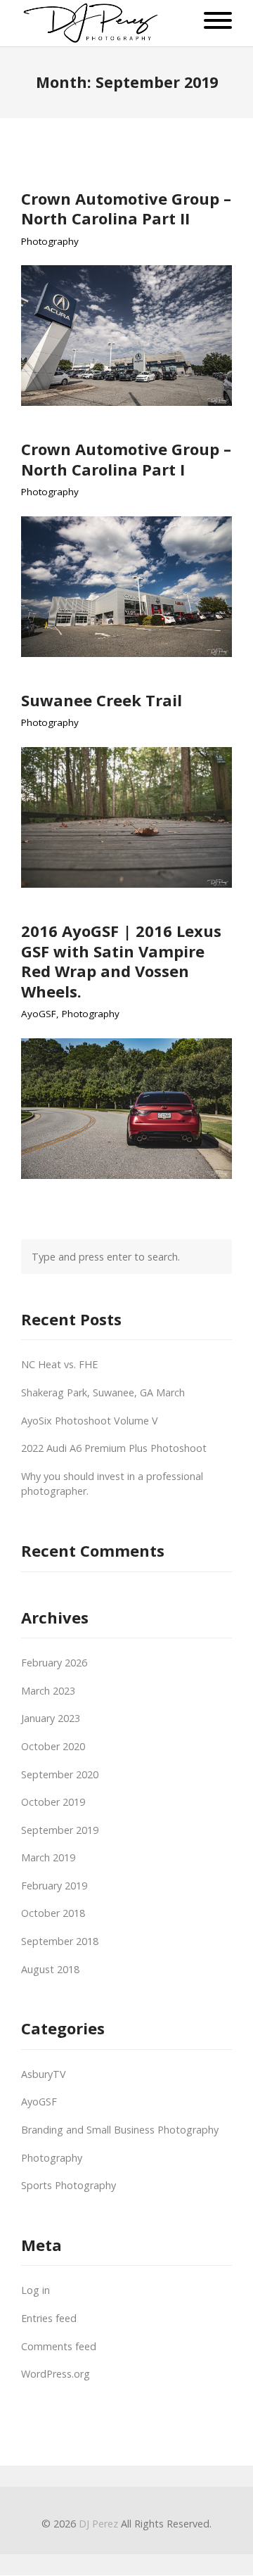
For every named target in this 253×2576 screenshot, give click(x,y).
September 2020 (60, 1774)
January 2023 (51, 1718)
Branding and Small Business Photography (120, 2130)
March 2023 (48, 1691)
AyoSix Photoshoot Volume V (90, 1421)
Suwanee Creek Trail (102, 700)
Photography (50, 242)
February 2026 (54, 1663)
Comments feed (59, 2346)
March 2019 (48, 1857)
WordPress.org (56, 2374)
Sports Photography (69, 2185)
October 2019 (53, 1802)
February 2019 (54, 1886)
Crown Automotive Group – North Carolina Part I (126, 459)
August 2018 (50, 1969)
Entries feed (49, 2318)
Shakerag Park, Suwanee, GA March (103, 1392)
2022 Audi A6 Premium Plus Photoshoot (114, 1448)
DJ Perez (98, 2524)
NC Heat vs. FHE (59, 1364)
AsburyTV (44, 2074)
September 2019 (60, 1830)
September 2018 (60, 1941)
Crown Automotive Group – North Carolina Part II (126, 209)
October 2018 (53, 1913)
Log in (35, 2290)
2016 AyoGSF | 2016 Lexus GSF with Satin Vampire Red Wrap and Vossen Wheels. (121, 961)
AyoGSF (39, 1014)
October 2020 (53, 1746)
